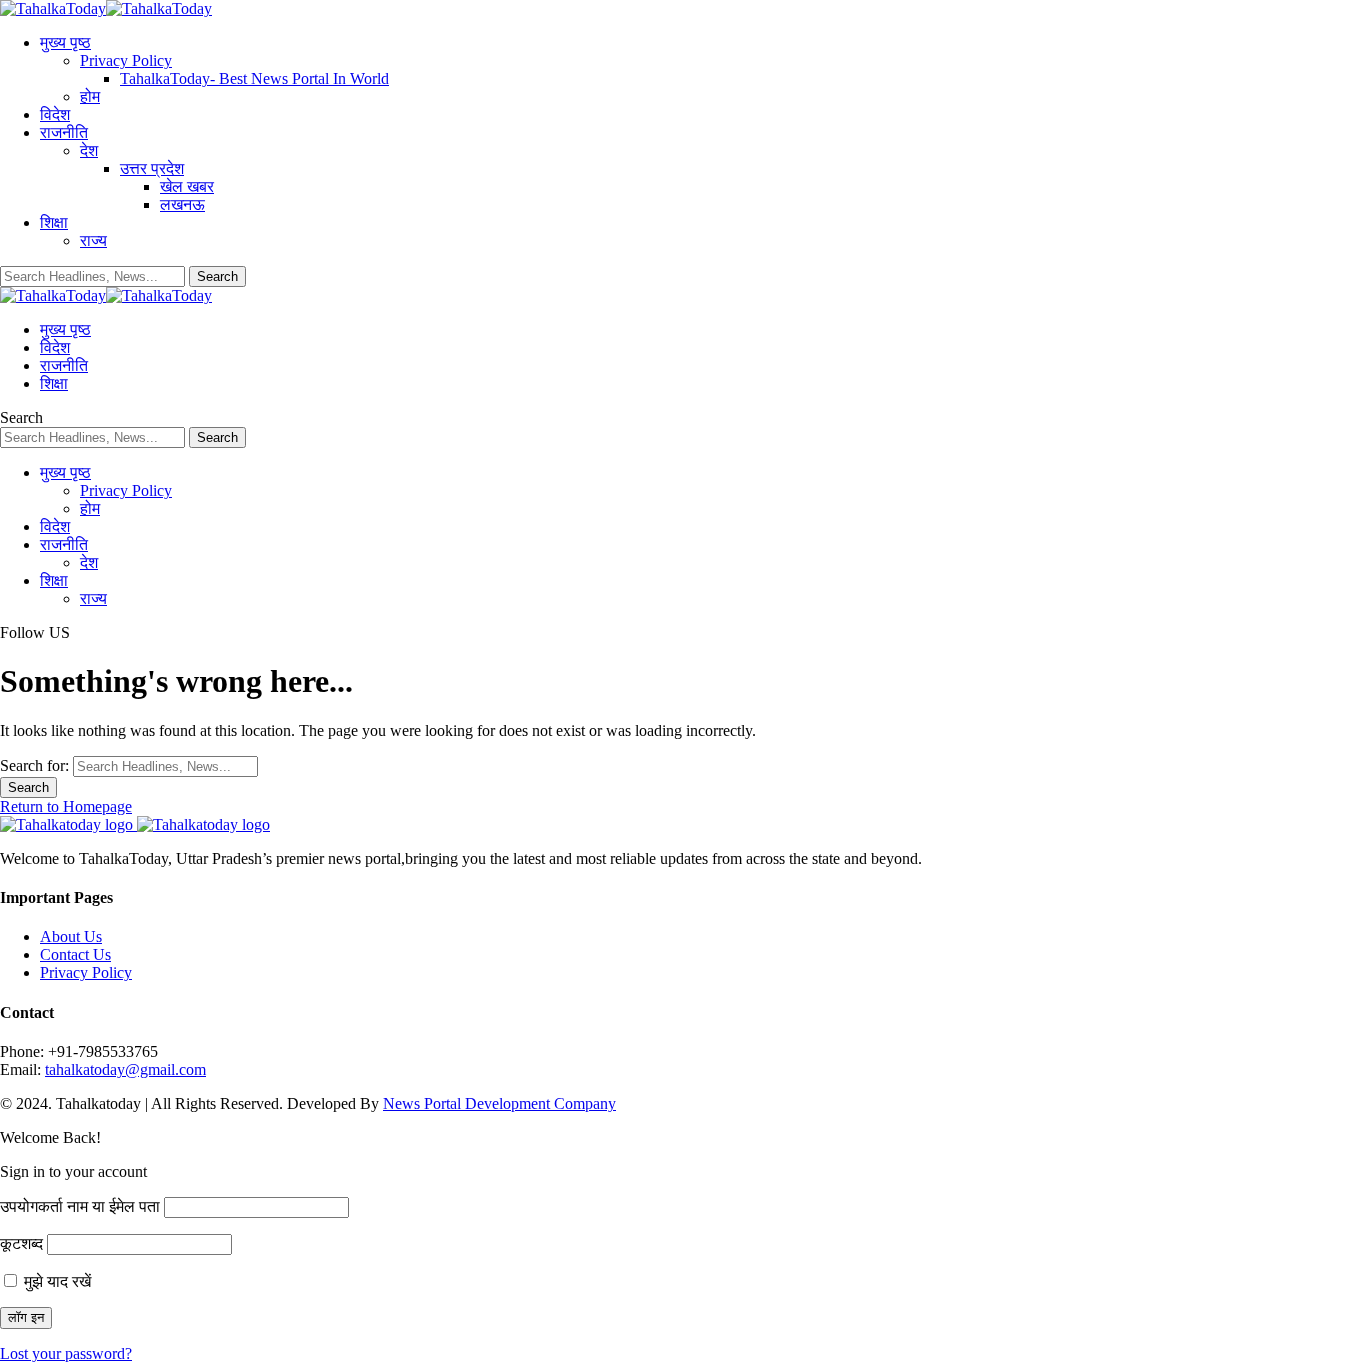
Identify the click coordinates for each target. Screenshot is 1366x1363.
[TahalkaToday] (106, 8)
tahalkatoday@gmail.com (125, 1069)
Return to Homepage (66, 806)
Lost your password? (66, 1353)
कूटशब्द (21, 1243)
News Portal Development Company (499, 1103)
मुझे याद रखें (55, 1281)
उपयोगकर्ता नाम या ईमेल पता (80, 1206)
